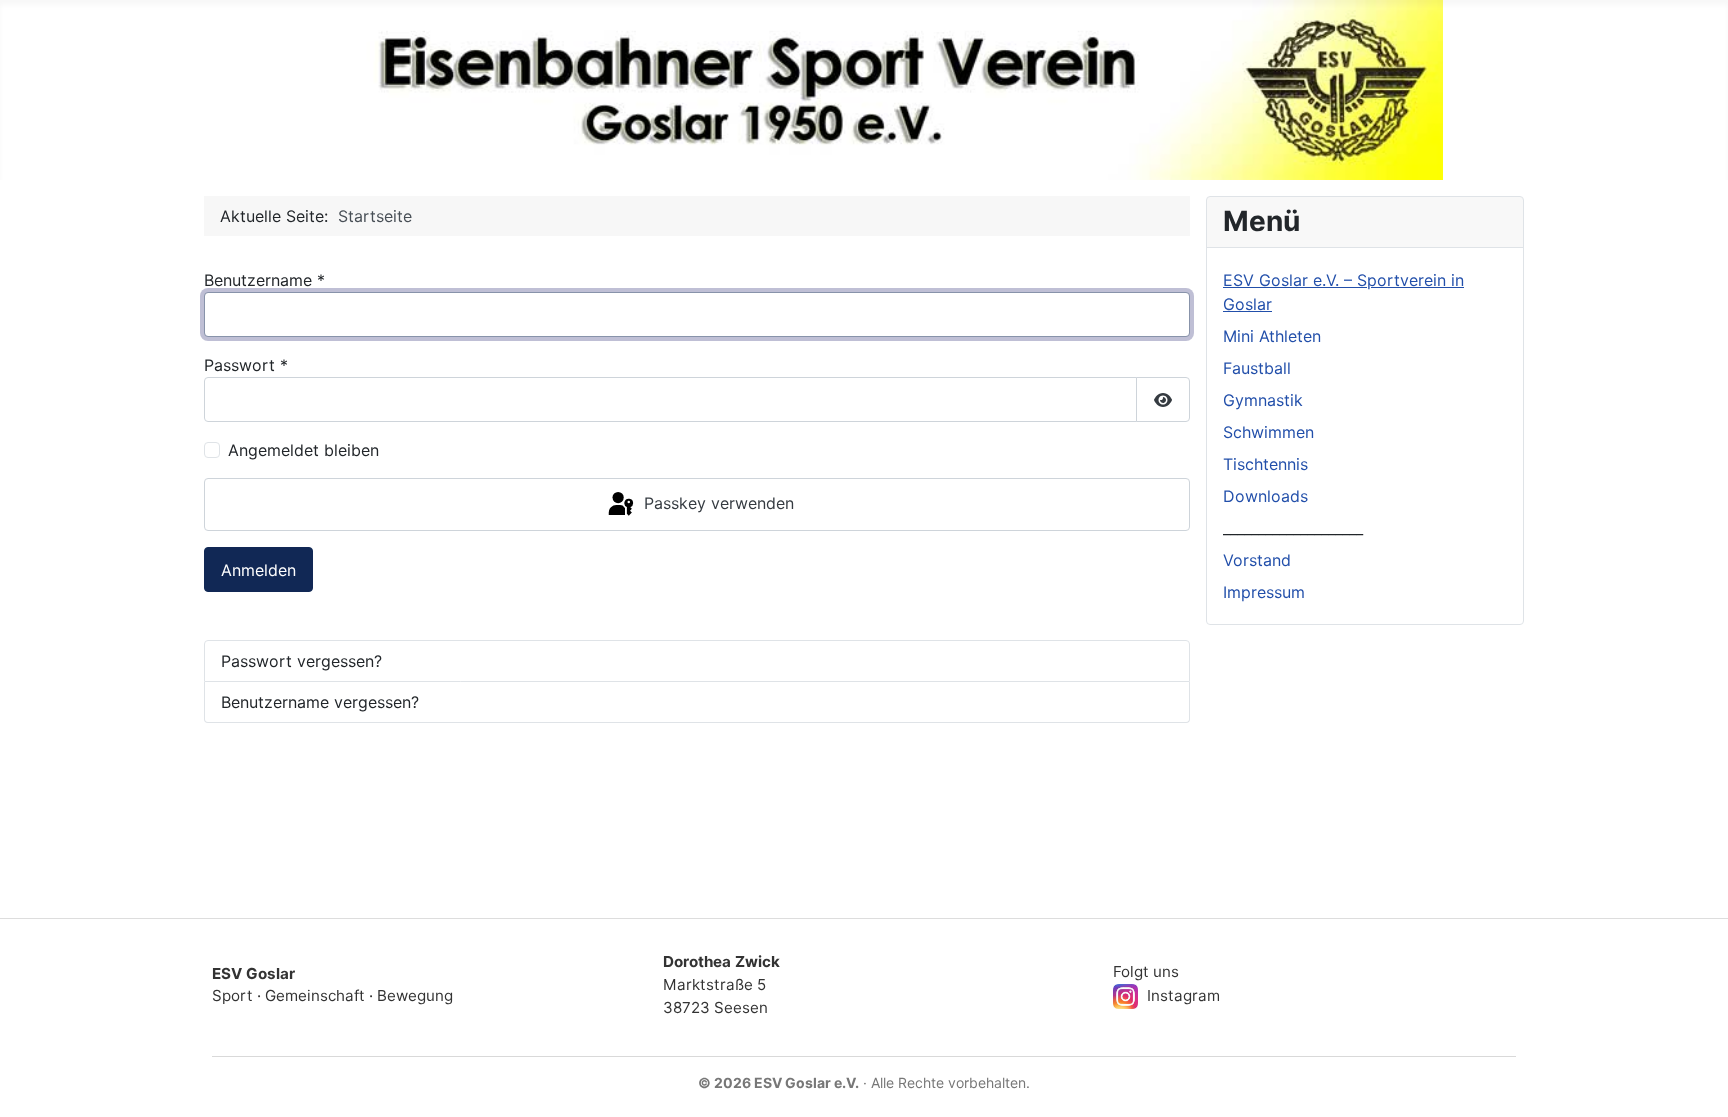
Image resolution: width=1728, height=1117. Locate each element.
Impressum (1264, 592)
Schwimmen (1268, 432)
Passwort (246, 365)
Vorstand (1257, 560)
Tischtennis (1265, 464)
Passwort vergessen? (301, 661)
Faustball (1257, 368)
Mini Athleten (1272, 336)
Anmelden (258, 570)
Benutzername (264, 280)
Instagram (1181, 995)
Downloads (1265, 496)
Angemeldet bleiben (303, 450)
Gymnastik (1263, 400)
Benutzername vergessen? (320, 702)
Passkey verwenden (716, 503)
